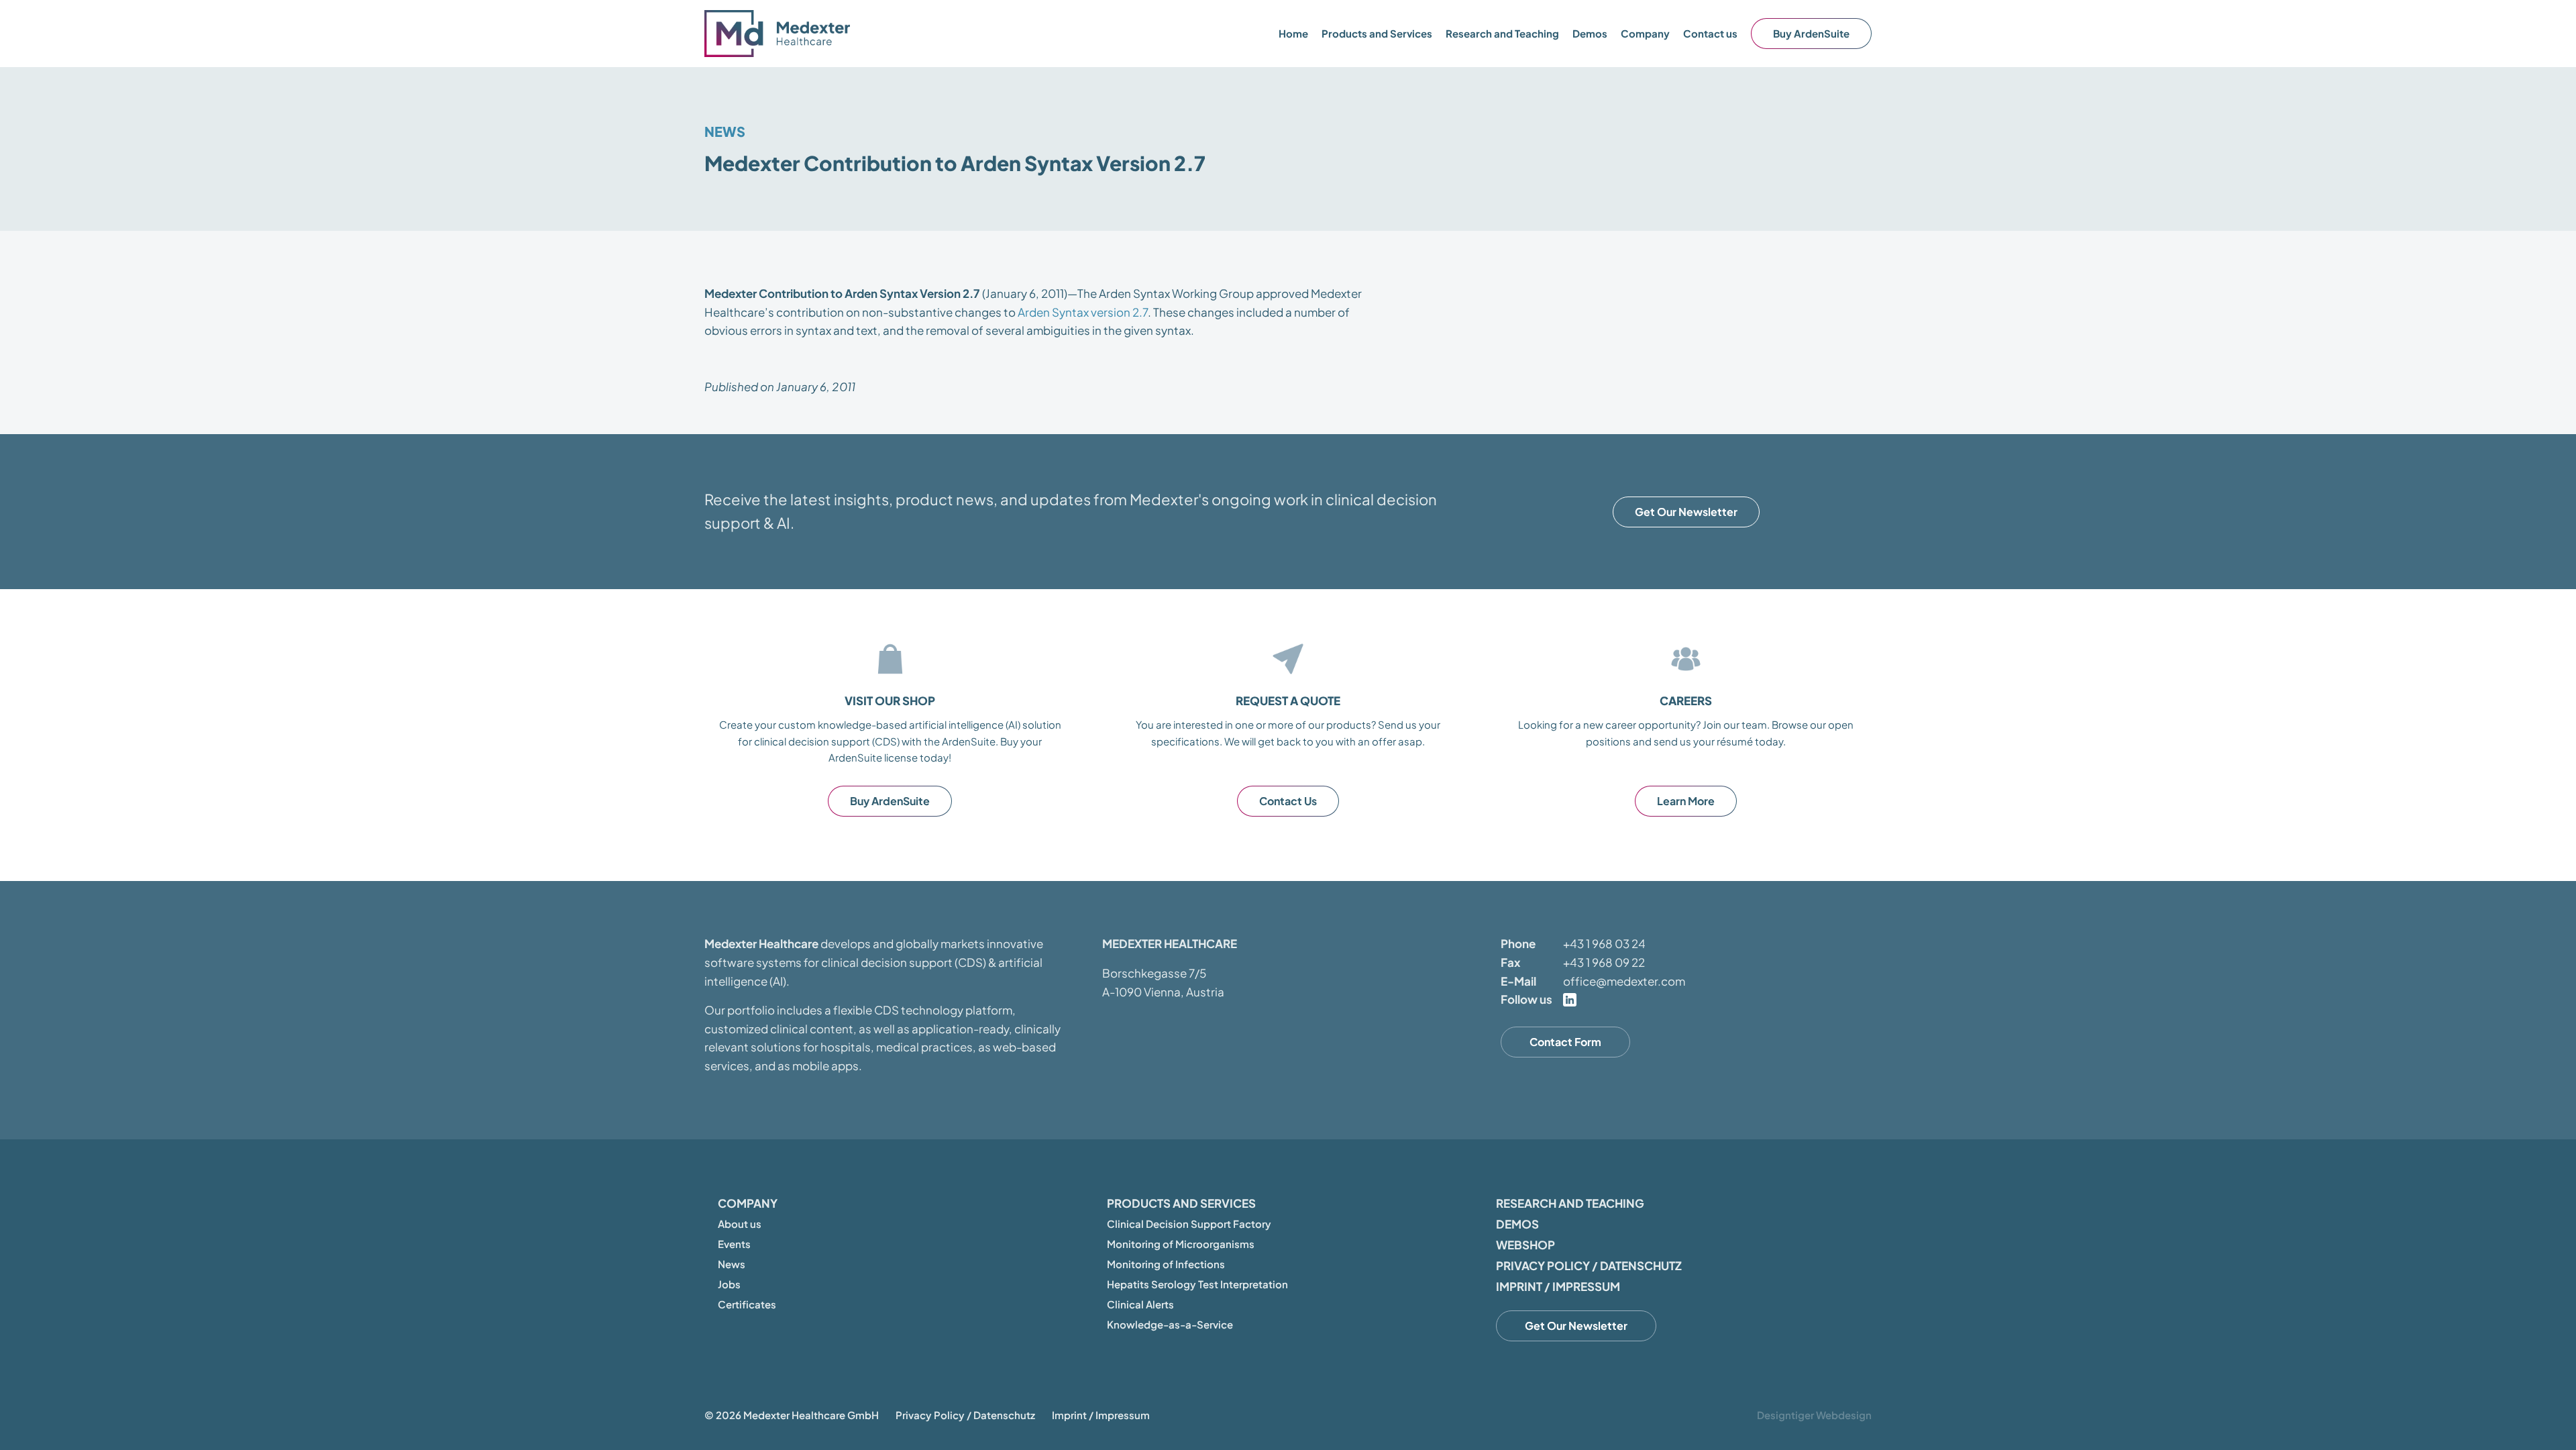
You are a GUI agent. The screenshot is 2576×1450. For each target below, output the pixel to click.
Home (1293, 33)
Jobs (729, 1284)
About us (740, 1224)
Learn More (1686, 801)
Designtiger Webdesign (1814, 1415)
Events (734, 1244)
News (725, 131)
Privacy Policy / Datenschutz (1589, 1265)
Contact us (1710, 33)
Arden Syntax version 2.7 (1083, 312)
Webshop (1525, 1245)
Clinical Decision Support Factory (1189, 1224)
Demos (1590, 33)
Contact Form (1565, 1042)
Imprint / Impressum (1558, 1286)
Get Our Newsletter (1686, 512)
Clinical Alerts (1140, 1304)
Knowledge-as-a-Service (1170, 1324)
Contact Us (1288, 801)
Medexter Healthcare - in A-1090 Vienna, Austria (778, 34)
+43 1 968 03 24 (1604, 943)
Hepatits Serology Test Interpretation (1197, 1284)
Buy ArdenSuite (1811, 33)
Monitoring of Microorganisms (1181, 1244)
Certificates (747, 1304)
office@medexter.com (1624, 981)
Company (748, 1203)
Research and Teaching (1502, 33)
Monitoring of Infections (1166, 1264)
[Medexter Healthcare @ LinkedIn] (1570, 1000)
